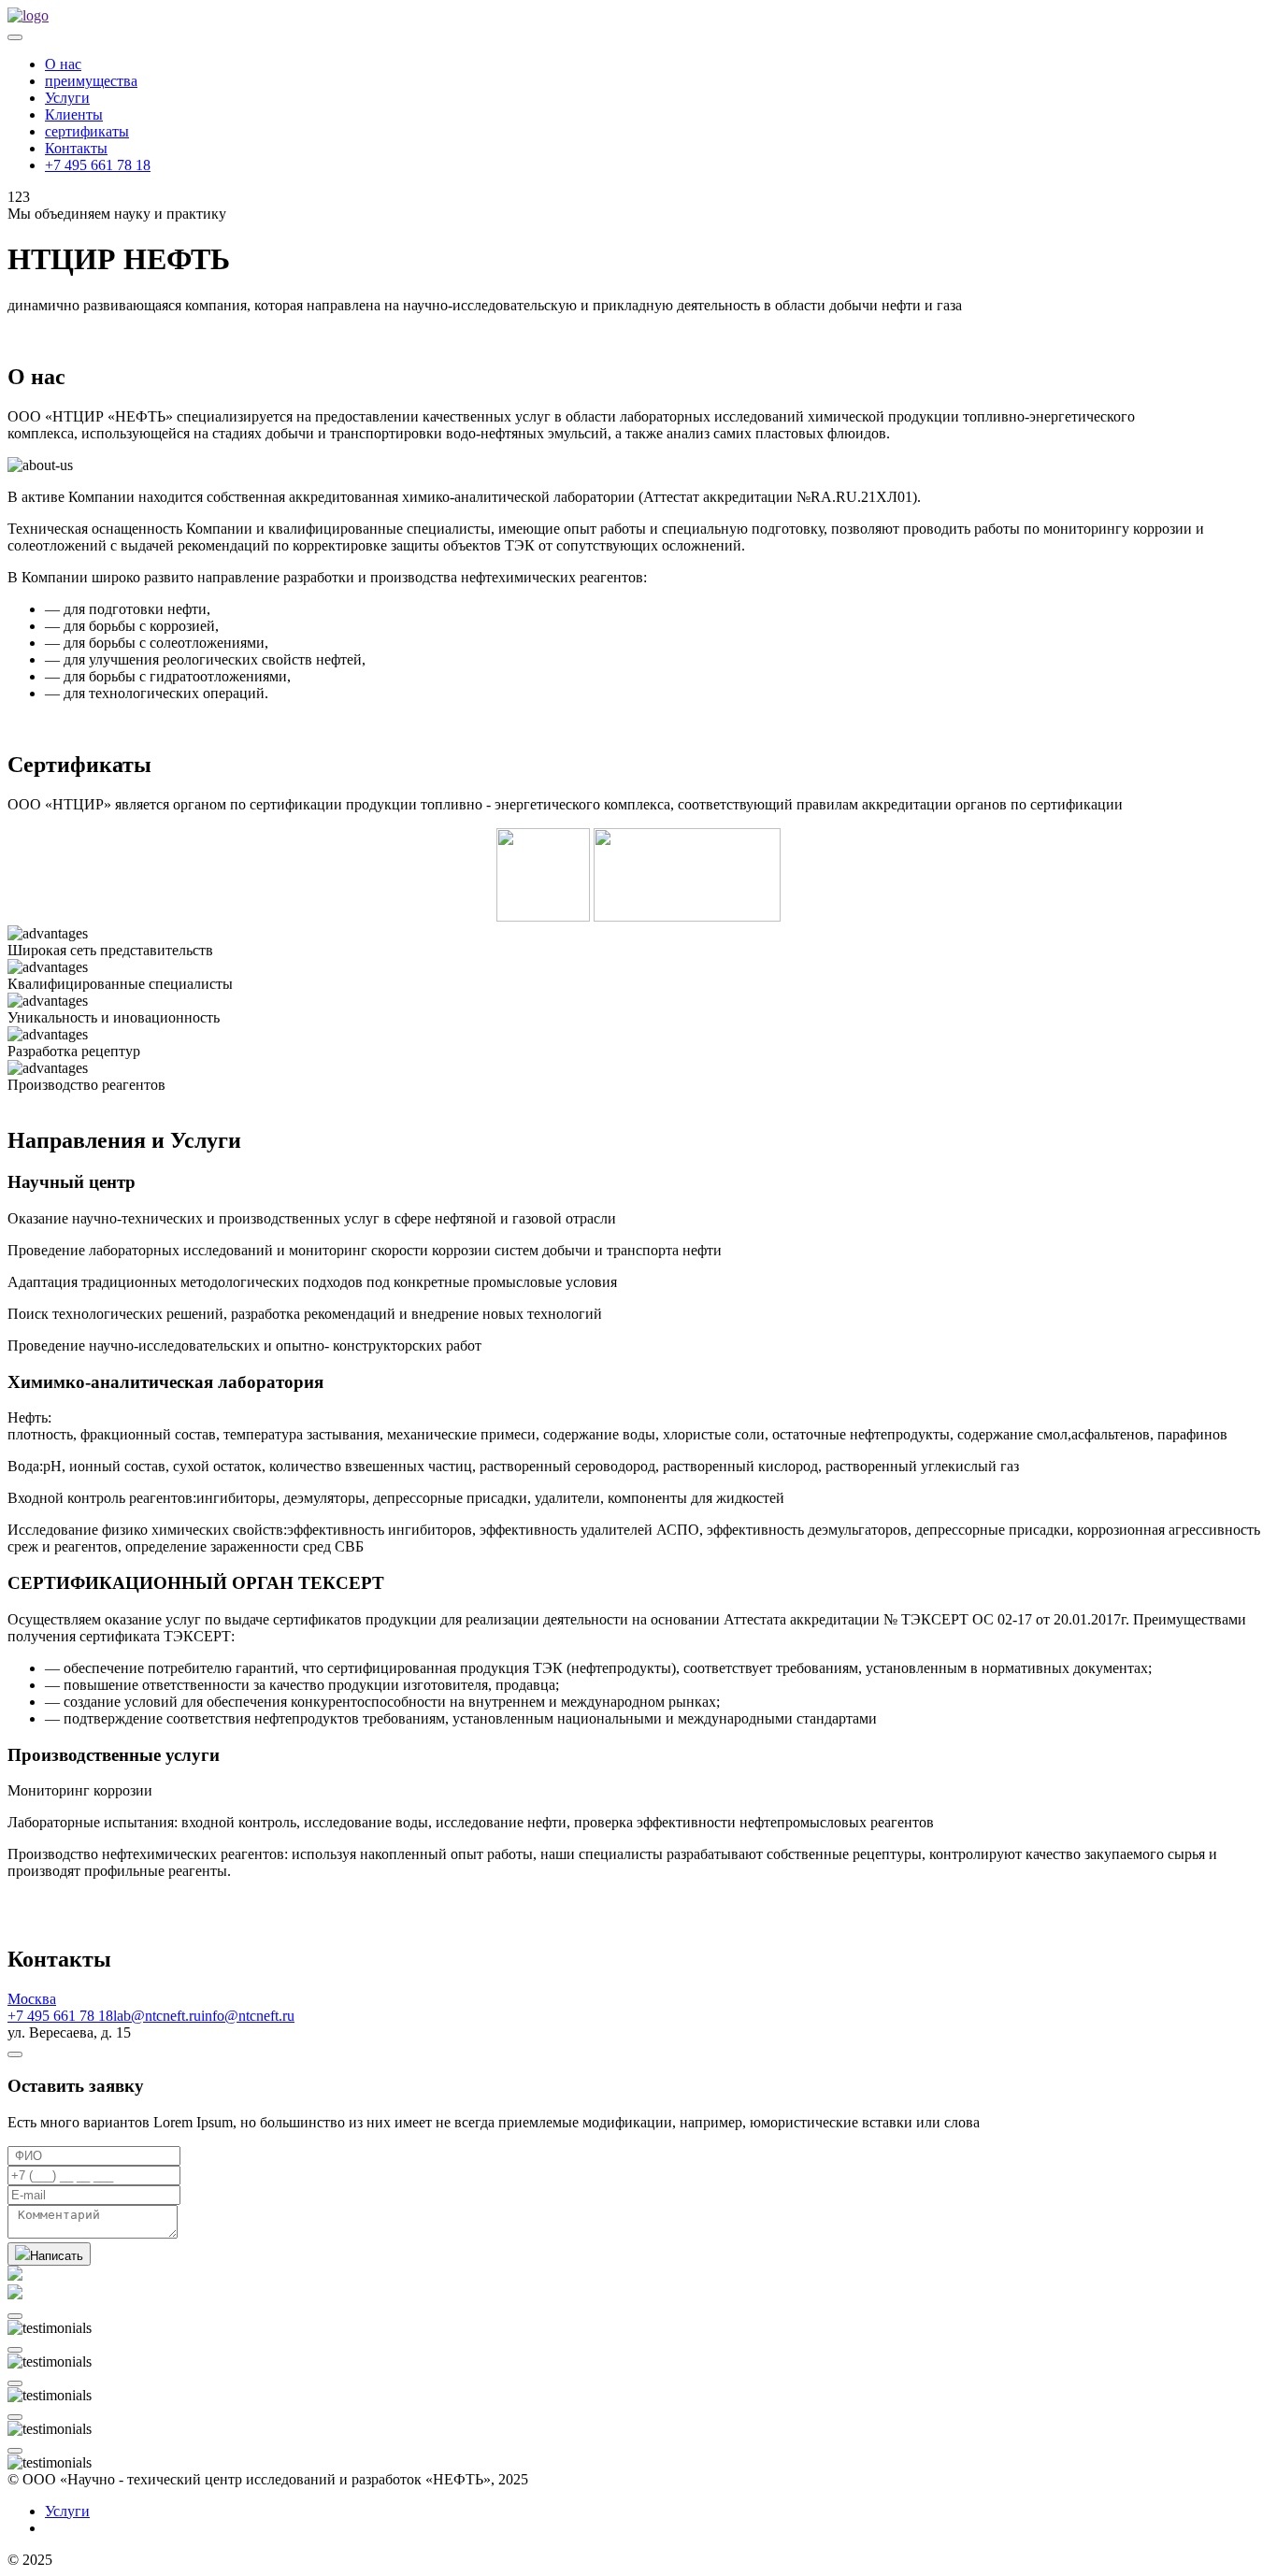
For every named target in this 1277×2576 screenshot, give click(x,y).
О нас (63, 64)
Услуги (67, 98)
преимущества (91, 81)
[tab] (638, 1999)
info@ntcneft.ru (248, 2016)
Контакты (76, 148)
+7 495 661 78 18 (98, 165)
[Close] (15, 2054)
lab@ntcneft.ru (157, 2016)
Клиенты (74, 114)
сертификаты (87, 131)
